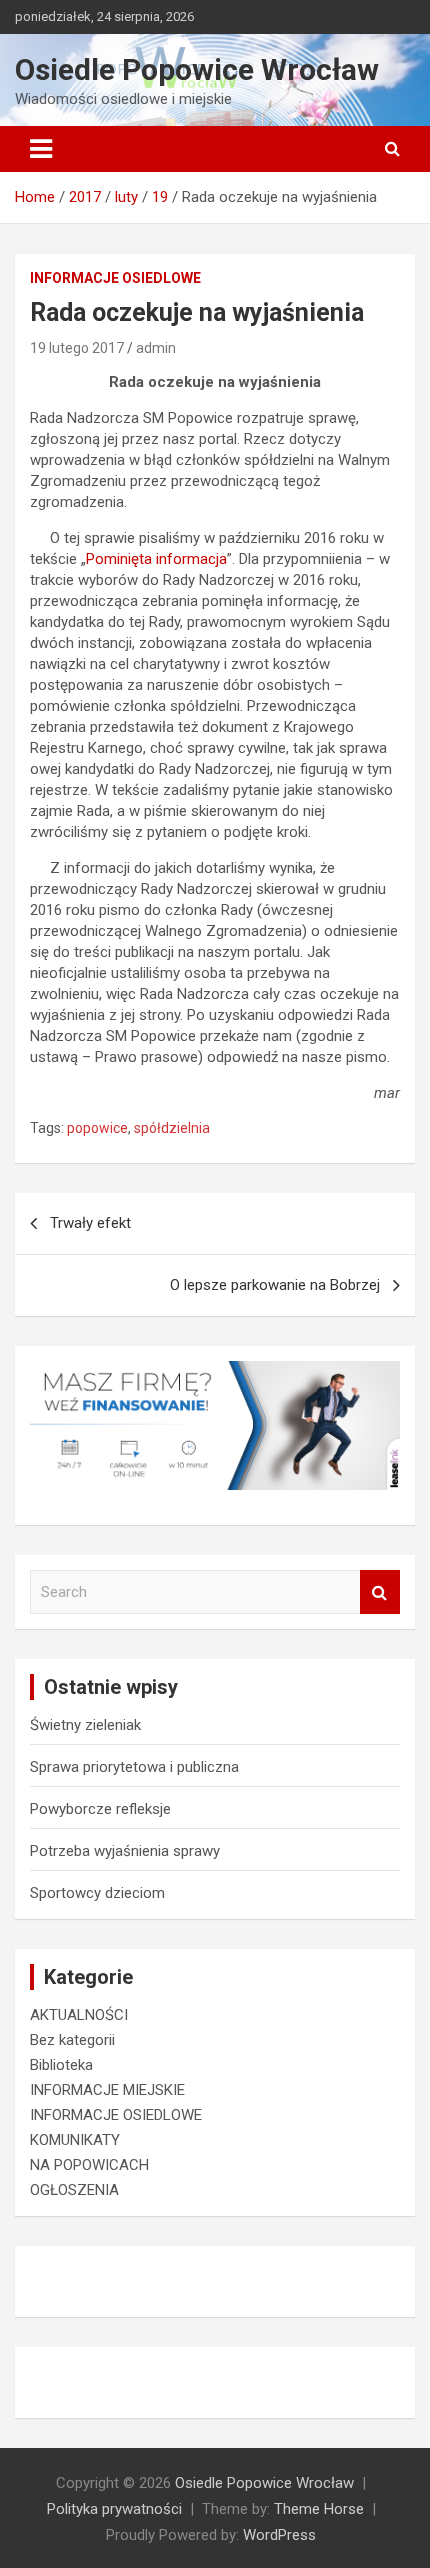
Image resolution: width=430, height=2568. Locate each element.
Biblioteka (61, 2065)
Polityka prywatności (114, 2509)
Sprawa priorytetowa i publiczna (134, 1767)
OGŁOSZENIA (74, 2190)
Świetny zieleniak (85, 1725)
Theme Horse (319, 2509)
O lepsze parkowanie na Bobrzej (275, 1285)
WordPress (279, 2535)
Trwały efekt (90, 1223)
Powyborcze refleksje (100, 1809)
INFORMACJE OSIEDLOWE (115, 278)
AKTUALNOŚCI (79, 2015)
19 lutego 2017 (77, 348)
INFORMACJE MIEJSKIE (107, 2090)
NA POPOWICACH (89, 2165)
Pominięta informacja (156, 559)
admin (156, 348)
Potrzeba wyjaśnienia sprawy (125, 1851)
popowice (97, 1128)
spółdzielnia (172, 1128)
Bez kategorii (72, 2040)
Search (380, 1592)
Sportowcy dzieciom (97, 1893)
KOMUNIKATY (75, 2140)
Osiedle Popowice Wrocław (197, 69)
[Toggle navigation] (41, 149)
